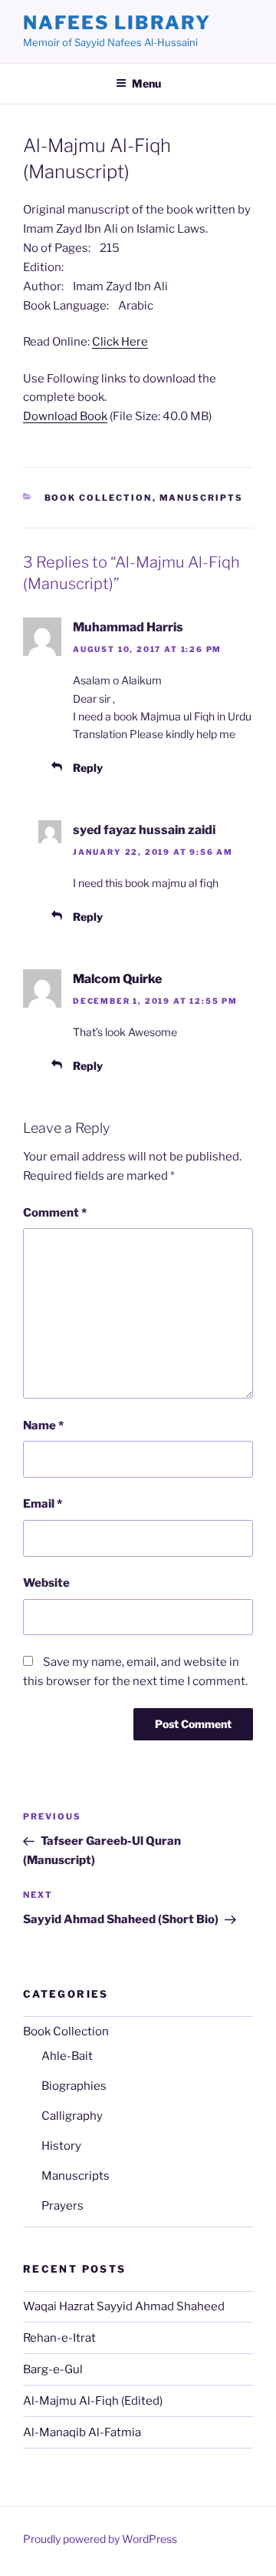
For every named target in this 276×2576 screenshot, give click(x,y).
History (61, 2146)
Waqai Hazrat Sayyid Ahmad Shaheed (124, 2306)
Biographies (74, 2086)
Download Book (65, 416)
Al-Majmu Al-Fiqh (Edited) (93, 2401)
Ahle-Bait (67, 2056)
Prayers (62, 2206)
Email (43, 1504)
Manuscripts (202, 498)
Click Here (120, 342)
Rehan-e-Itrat (59, 2338)
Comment (55, 1213)
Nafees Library (117, 23)
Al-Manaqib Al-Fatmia (82, 2432)
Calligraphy (72, 2116)
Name (43, 1425)
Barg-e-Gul (53, 2369)
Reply (88, 768)
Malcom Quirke (117, 979)
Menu (146, 83)
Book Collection (99, 498)
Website (46, 1583)
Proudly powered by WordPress (100, 2539)
